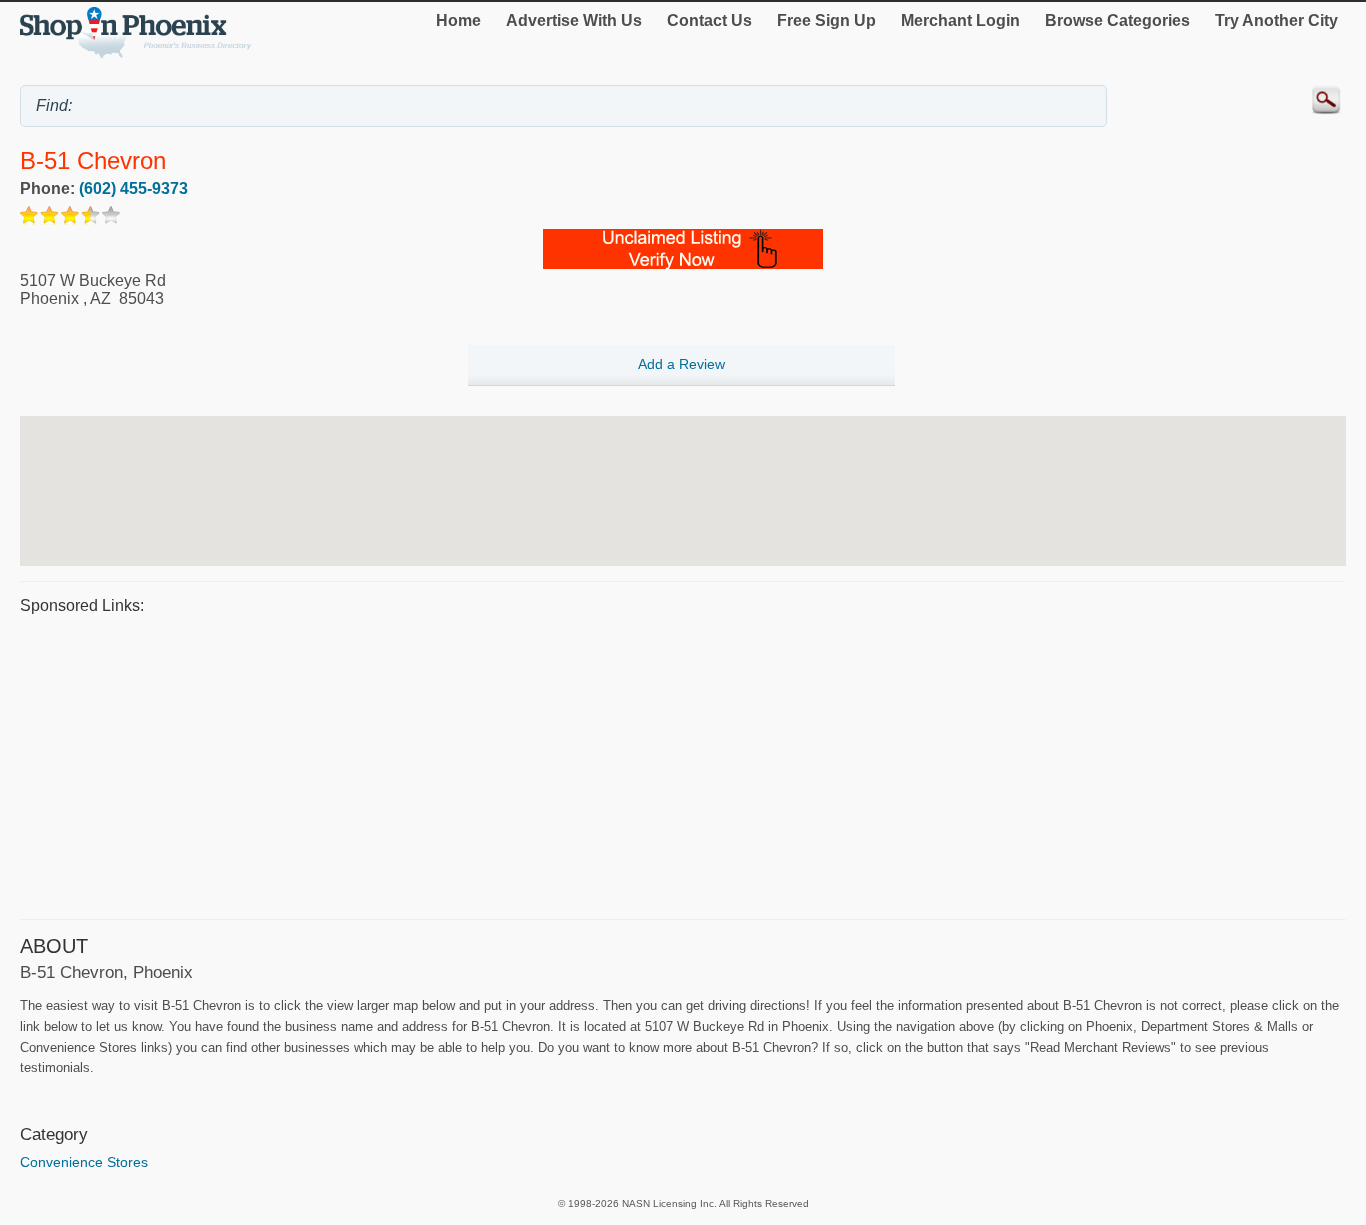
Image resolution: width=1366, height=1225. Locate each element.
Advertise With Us (574, 20)
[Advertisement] (620, 764)
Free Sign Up (826, 20)
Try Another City (1276, 20)
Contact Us (709, 20)
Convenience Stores (84, 1162)
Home (458, 20)
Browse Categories (1117, 20)
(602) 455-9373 (133, 188)
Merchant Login (960, 20)
